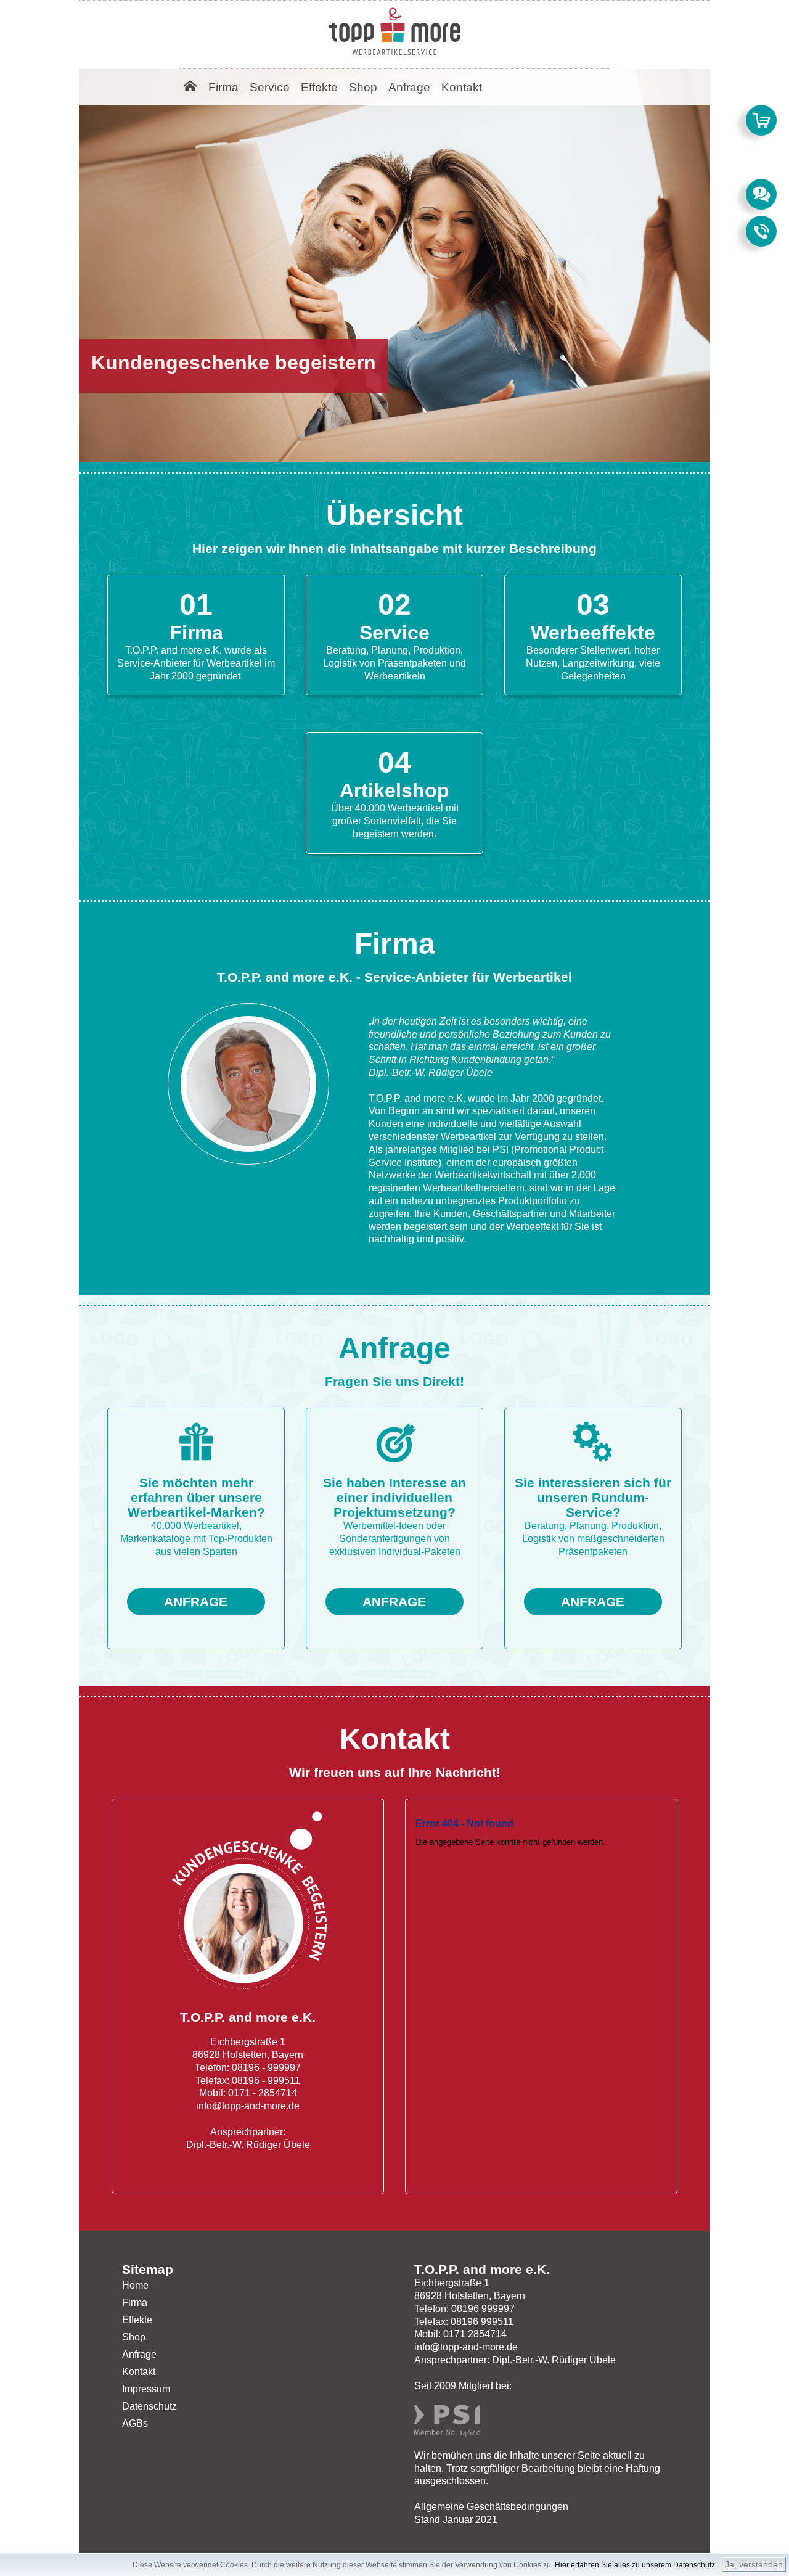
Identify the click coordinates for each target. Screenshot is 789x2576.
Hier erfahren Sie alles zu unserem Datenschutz (635, 2565)
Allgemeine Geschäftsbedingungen (491, 2507)
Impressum (146, 2389)
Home (135, 2285)
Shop (134, 2337)
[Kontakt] (761, 231)
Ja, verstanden (754, 2564)
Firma (135, 2303)
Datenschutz (149, 2406)
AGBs (135, 2423)
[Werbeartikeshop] (761, 120)
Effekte (137, 2320)
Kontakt (139, 2372)
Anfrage (139, 2354)
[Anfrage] (761, 194)
